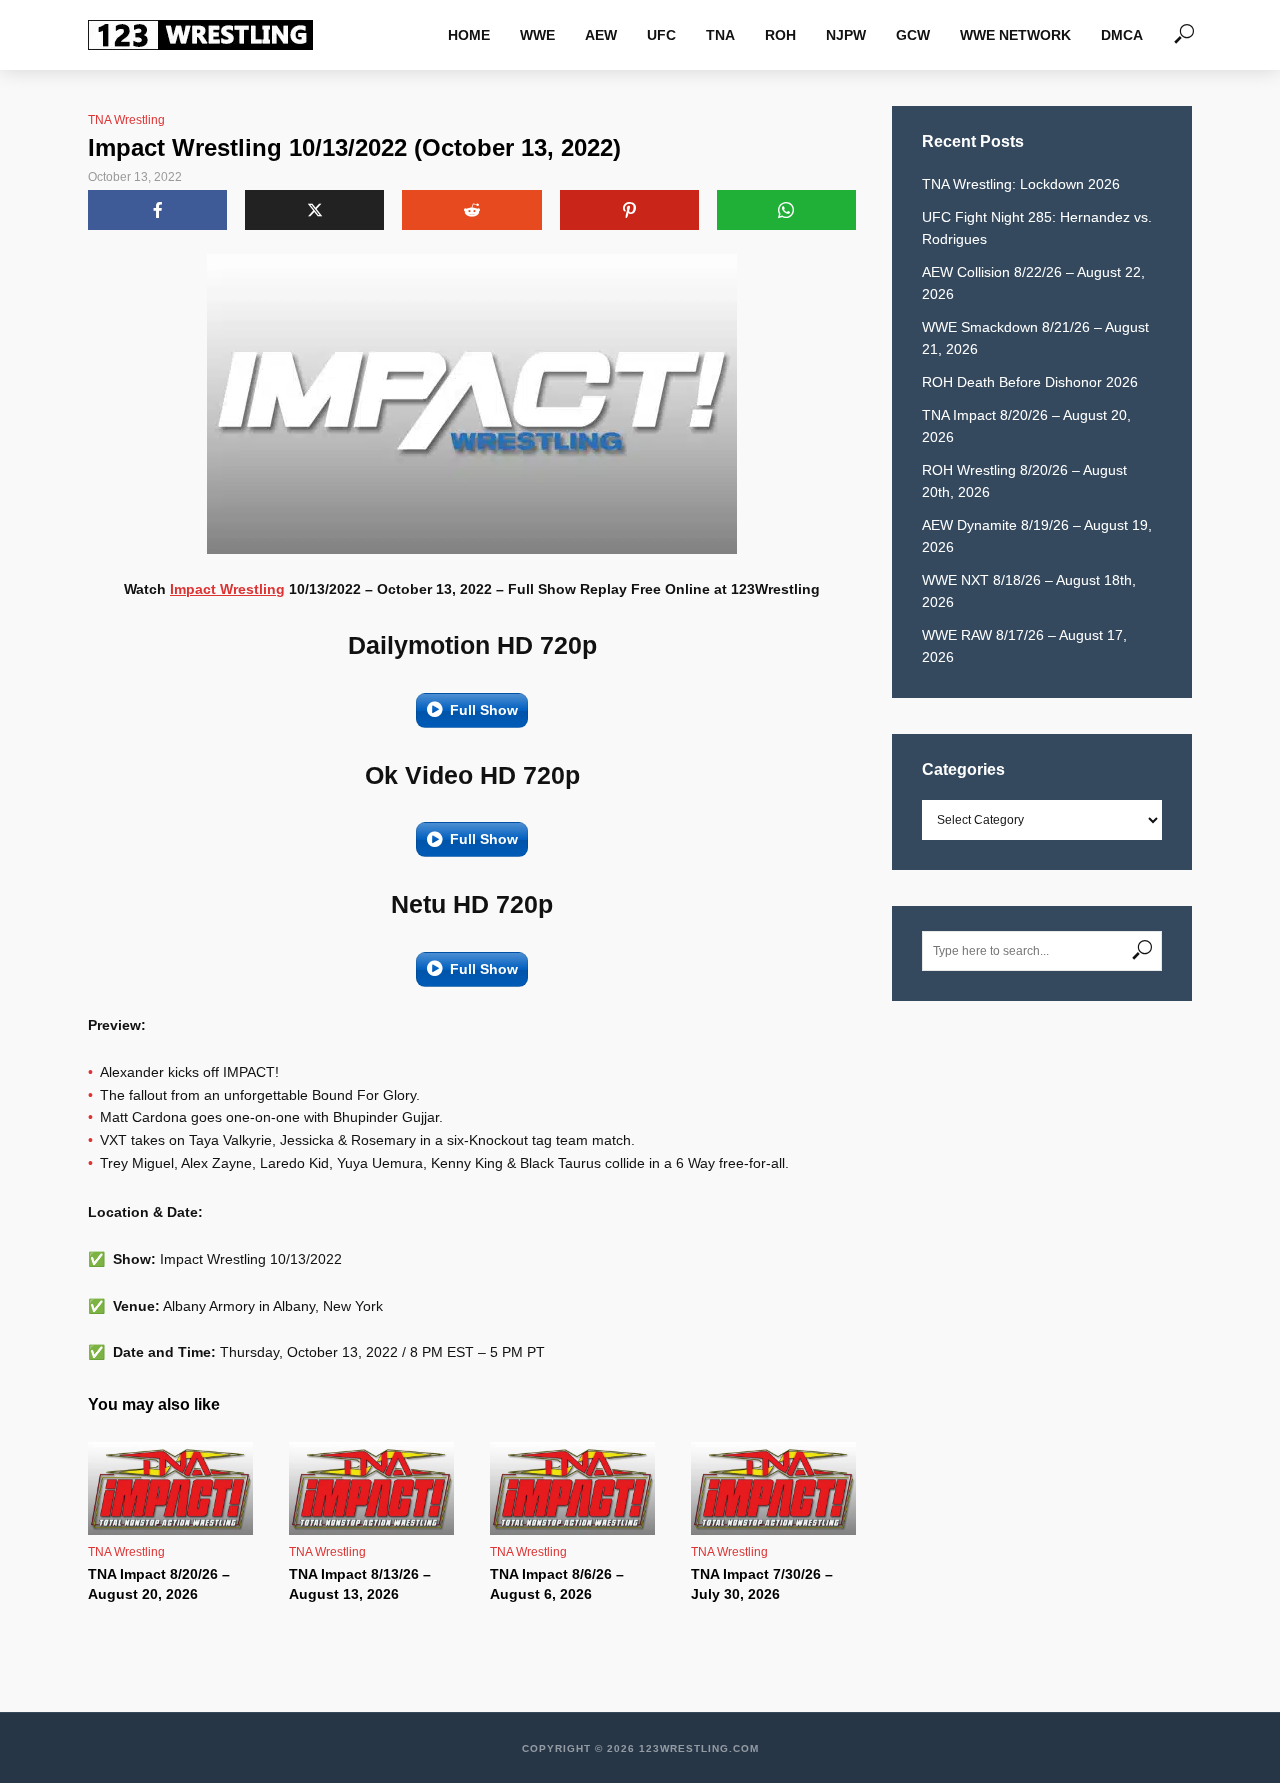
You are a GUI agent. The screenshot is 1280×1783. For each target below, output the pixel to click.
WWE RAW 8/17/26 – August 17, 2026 (1024, 646)
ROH (780, 35)
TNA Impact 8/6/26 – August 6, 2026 (557, 1584)
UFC (661, 35)
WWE (537, 35)
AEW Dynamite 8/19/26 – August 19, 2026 (1037, 536)
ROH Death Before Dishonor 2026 (1030, 382)
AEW (601, 35)
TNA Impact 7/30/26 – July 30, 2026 (762, 1584)
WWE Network (1015, 35)
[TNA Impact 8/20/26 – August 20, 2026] (170, 1488)
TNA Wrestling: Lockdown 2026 (1021, 184)
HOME (469, 35)
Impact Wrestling (227, 589)
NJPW (846, 35)
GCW (913, 35)
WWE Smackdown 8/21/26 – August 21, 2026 (1035, 338)
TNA (720, 35)
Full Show (484, 710)
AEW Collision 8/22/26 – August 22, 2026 (1033, 283)
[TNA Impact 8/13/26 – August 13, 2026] (371, 1488)
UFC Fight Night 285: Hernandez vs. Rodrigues (1037, 228)
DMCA (1122, 35)
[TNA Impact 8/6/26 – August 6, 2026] (572, 1488)
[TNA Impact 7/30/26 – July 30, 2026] (773, 1488)
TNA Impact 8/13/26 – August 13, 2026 (360, 1584)
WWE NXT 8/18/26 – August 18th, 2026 (1029, 591)
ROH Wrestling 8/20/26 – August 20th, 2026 (1024, 481)
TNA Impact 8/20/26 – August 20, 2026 (159, 1584)
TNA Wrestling (126, 120)
